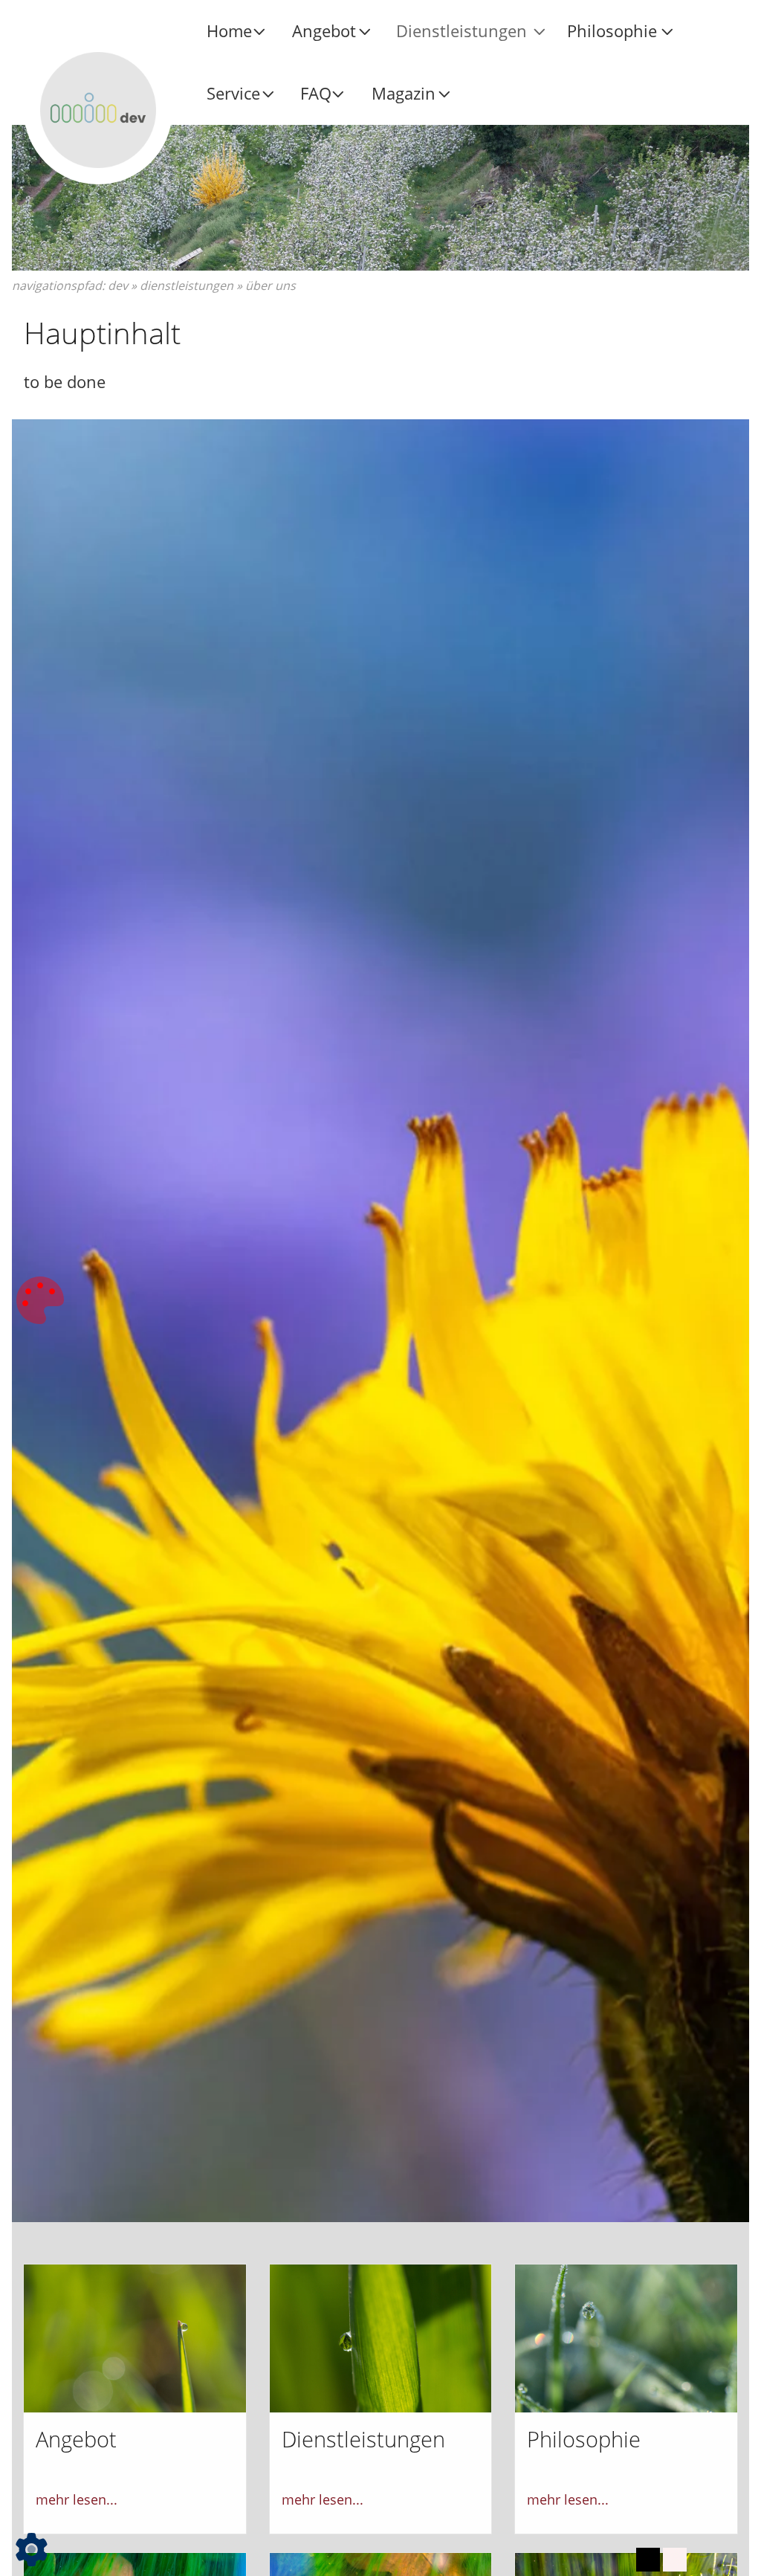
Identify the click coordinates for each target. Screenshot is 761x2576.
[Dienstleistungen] (381, 2337)
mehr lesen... (77, 2499)
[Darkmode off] (675, 2560)
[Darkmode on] (648, 2560)
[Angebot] (135, 2337)
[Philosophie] (626, 2337)
